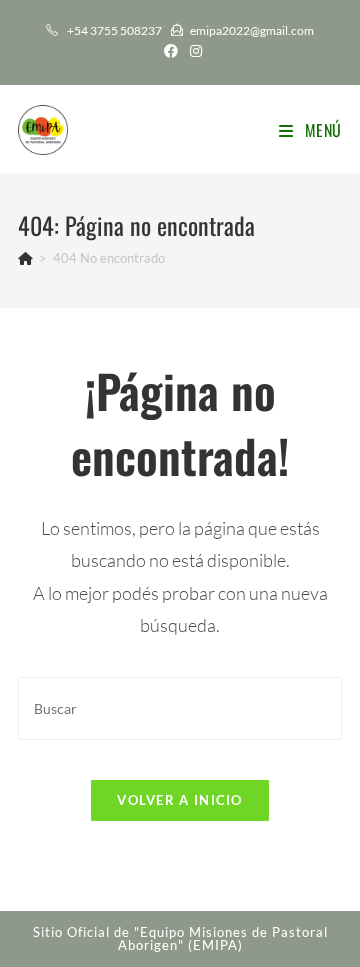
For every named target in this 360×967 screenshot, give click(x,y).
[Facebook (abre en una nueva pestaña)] (171, 51)
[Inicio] (25, 258)
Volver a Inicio (180, 800)
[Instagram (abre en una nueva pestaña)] (193, 51)
